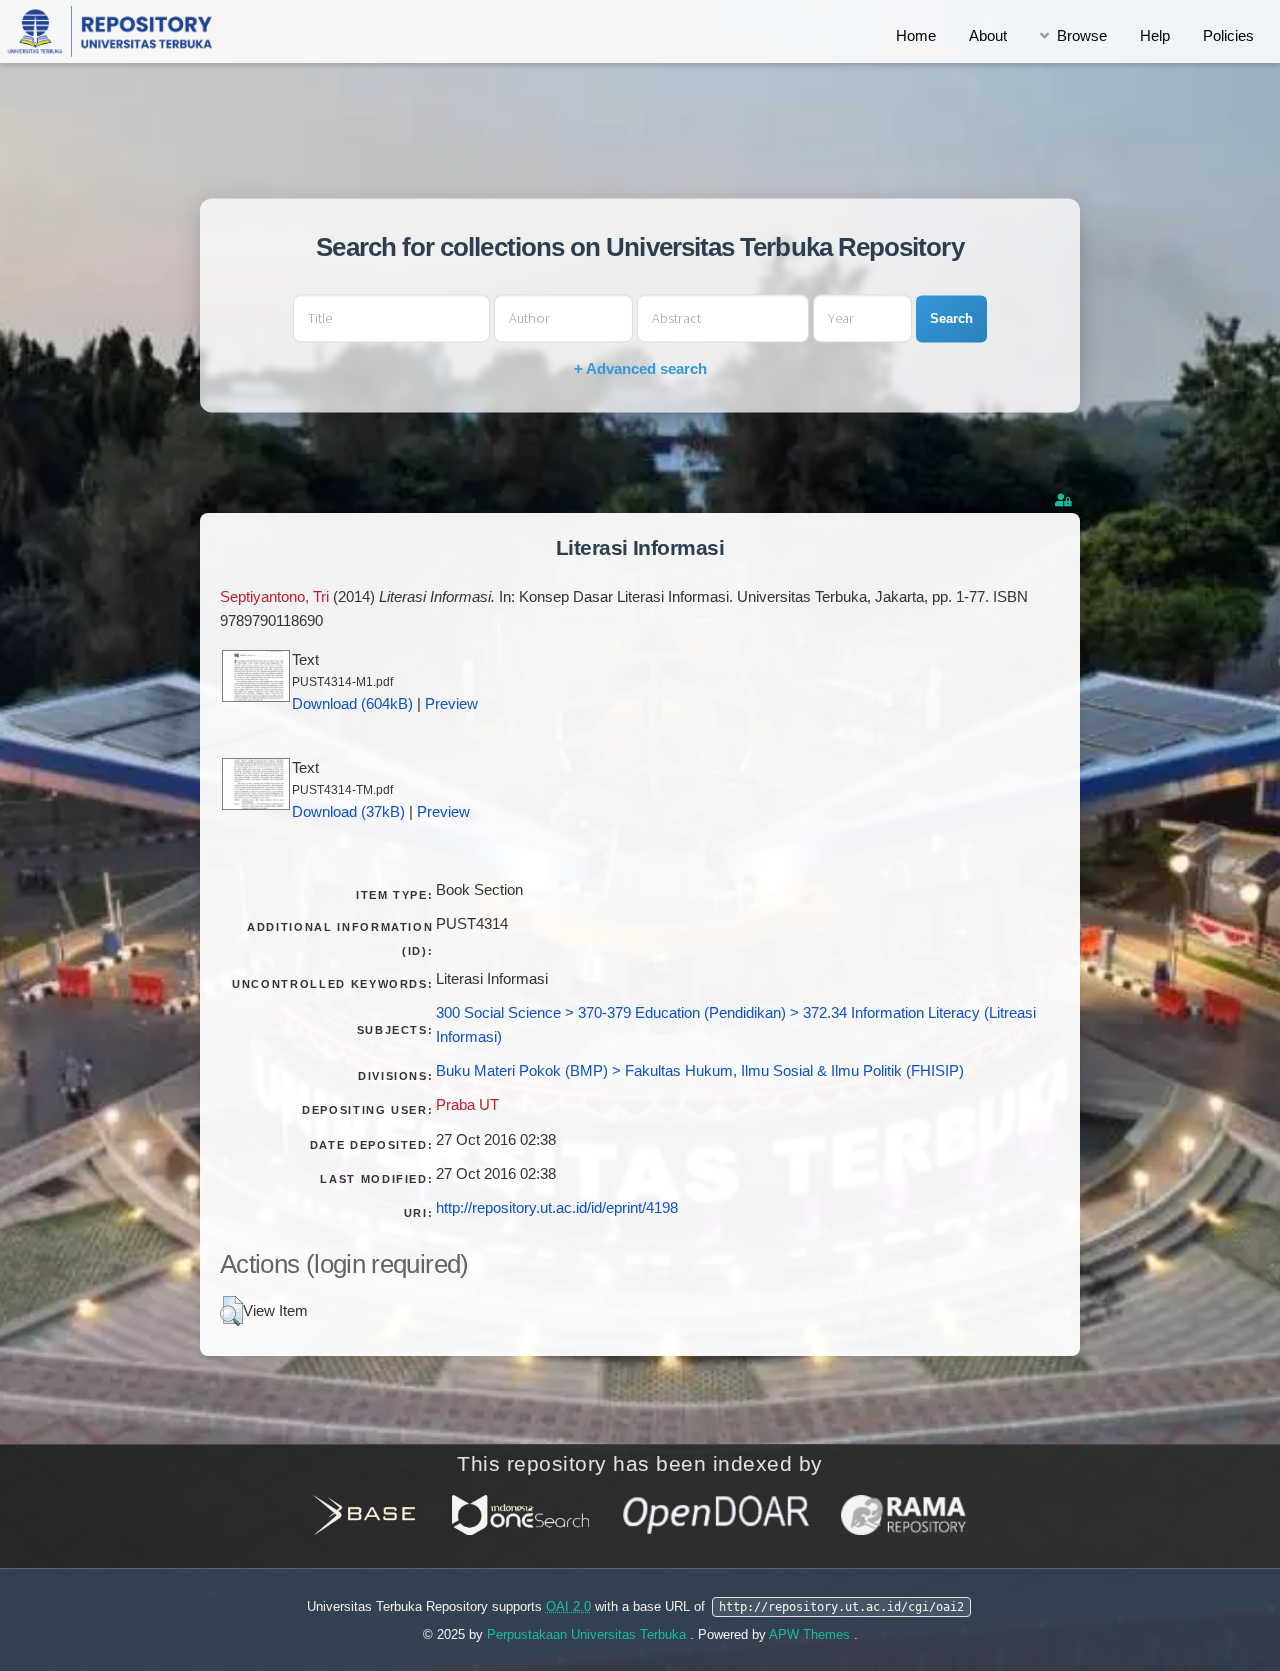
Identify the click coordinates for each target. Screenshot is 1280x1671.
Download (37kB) (348, 812)
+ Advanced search (640, 369)
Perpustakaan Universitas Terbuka (588, 1634)
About (988, 36)
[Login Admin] (1065, 500)
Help (1155, 36)
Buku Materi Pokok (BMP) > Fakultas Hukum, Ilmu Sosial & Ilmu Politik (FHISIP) (700, 1071)
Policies (1228, 36)
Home (916, 36)
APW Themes (811, 1634)
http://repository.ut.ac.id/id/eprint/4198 (557, 1208)
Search (951, 318)
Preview (451, 704)
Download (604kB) (352, 704)
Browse (1082, 36)
